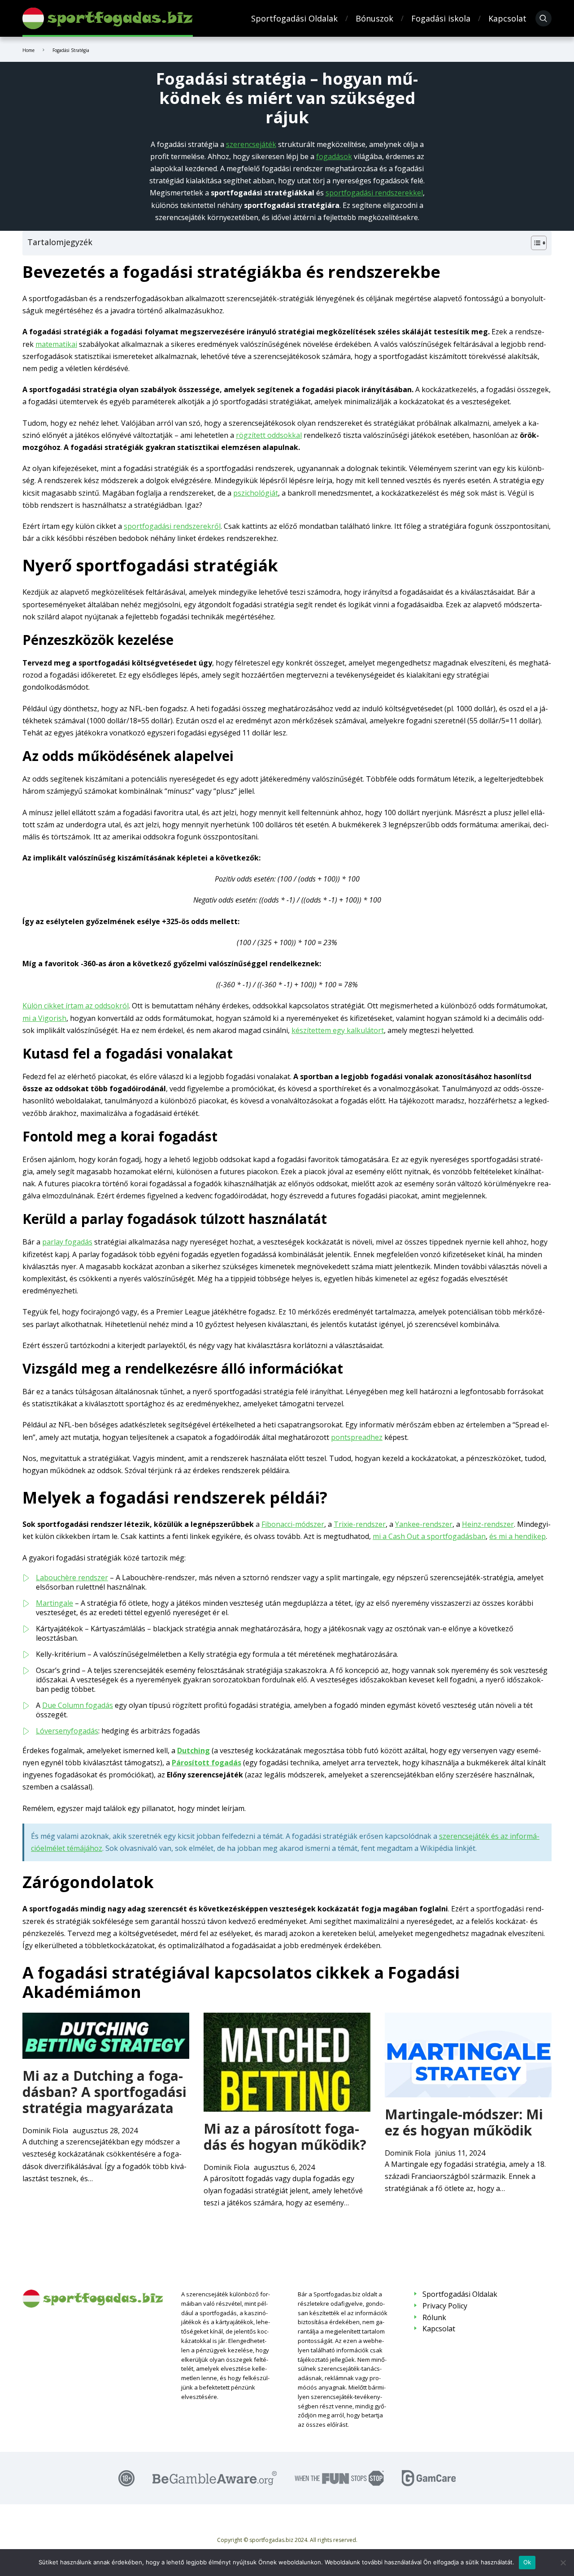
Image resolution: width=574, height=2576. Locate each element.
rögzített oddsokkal (269, 435)
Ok (527, 2562)
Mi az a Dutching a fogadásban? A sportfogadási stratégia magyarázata (104, 2092)
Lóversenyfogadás (67, 1731)
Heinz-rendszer (488, 1524)
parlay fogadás (67, 1242)
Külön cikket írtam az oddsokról (76, 1006)
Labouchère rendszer (72, 1578)
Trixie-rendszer (360, 1524)
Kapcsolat (507, 18)
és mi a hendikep (517, 1536)
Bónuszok (374, 18)
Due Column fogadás (78, 1705)
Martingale (54, 1603)
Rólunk (434, 2318)
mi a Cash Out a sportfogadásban (429, 1536)
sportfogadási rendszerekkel (374, 193)
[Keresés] (544, 18)
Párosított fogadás (207, 1763)
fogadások (334, 156)
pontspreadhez (357, 1437)
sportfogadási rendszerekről (172, 526)
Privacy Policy (445, 2306)
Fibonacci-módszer (293, 1524)
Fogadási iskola (441, 18)
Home (28, 50)
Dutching (194, 1750)
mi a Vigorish (44, 1018)
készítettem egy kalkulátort (338, 1030)
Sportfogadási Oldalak (294, 18)
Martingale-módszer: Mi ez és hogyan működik (464, 2122)
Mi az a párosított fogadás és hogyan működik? (285, 2137)
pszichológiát (256, 493)
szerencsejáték (251, 144)
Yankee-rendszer (424, 1524)
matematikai (56, 344)
